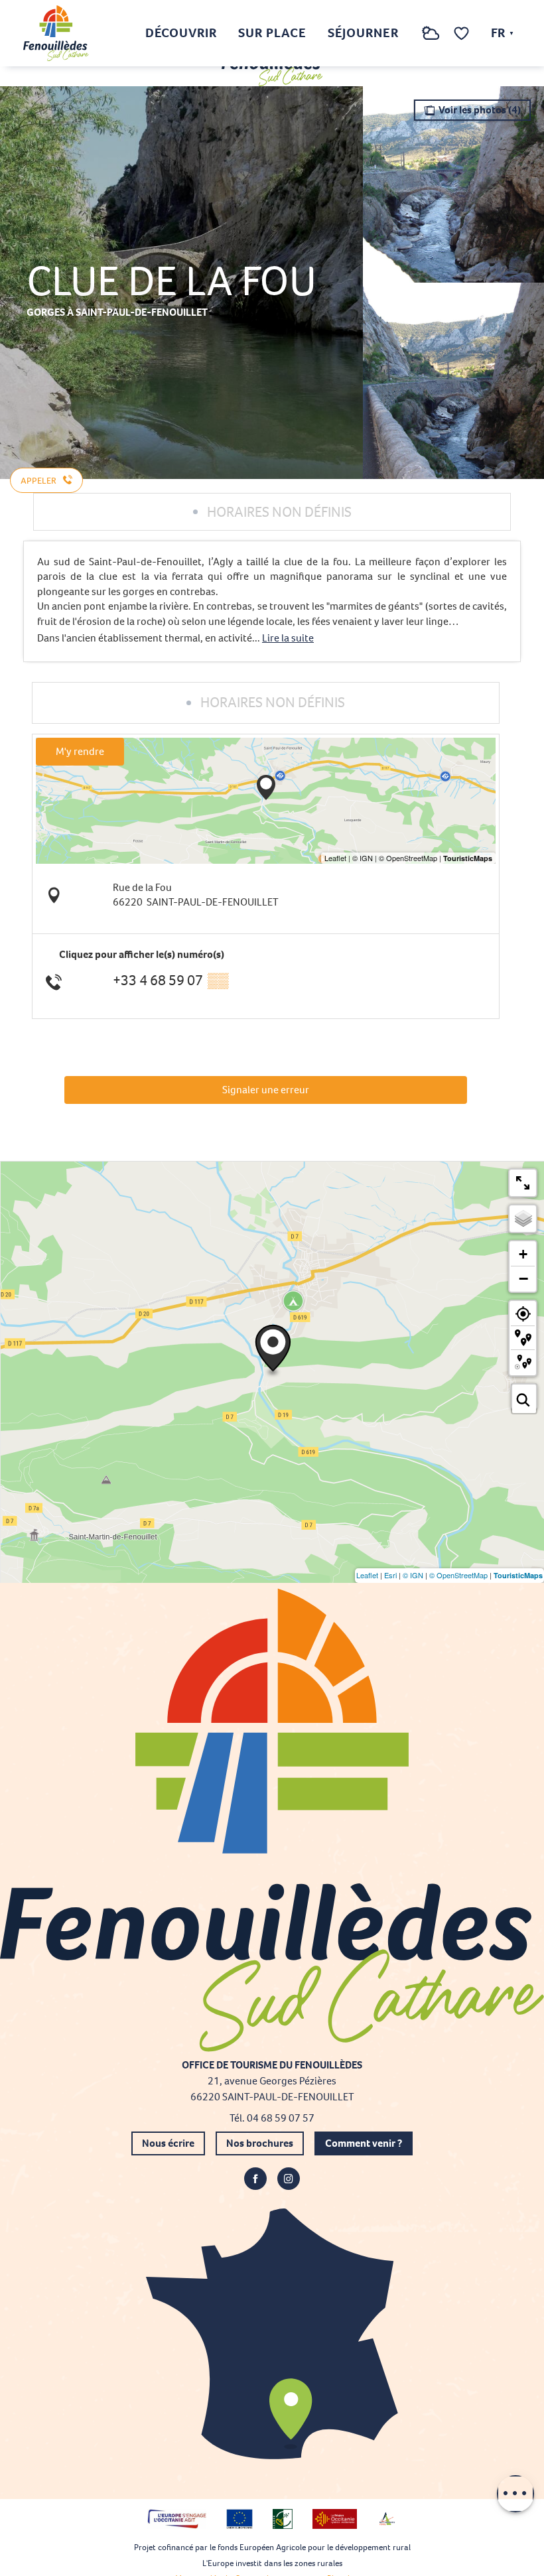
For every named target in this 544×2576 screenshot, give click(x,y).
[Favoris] (463, 34)
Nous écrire (168, 2143)
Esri (390, 1575)
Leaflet (367, 1575)
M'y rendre (80, 751)
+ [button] (523, 1254)
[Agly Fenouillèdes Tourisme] (56, 33)
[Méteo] (431, 40)
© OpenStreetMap (458, 1575)
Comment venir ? (364, 2143)
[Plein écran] (523, 1183)
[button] (404, 34)
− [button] (523, 1278)
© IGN (413, 1575)
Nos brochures (260, 2143)
